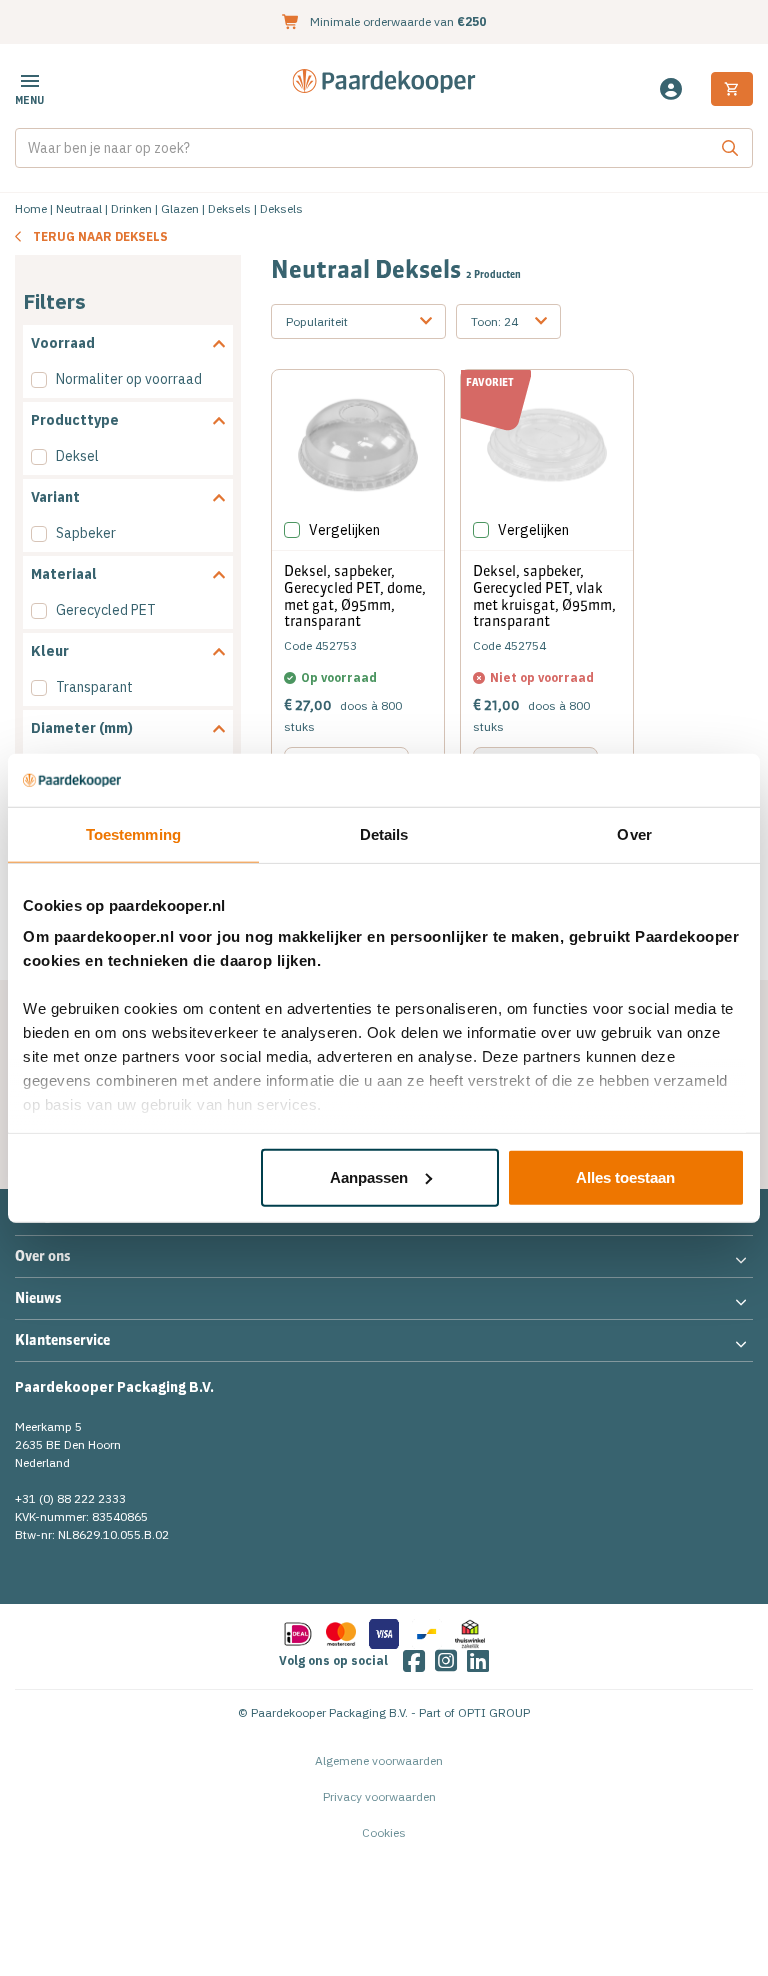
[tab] (128, 343)
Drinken (131, 208)
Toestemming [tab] (133, 833)
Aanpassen (369, 1176)
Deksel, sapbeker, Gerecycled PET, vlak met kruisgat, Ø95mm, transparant (544, 596)
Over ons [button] (43, 1256)
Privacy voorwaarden (379, 1796)
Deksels (229, 208)
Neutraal (79, 208)
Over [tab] (634, 833)
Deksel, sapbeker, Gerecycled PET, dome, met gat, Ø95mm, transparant (355, 596)
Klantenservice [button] (62, 1340)
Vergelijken (344, 530)
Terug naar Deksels (100, 236)
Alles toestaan (625, 1176)
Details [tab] (384, 833)
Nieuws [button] (38, 1298)
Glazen (180, 208)
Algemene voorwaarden (379, 1760)
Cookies (384, 1832)
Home (31, 208)
